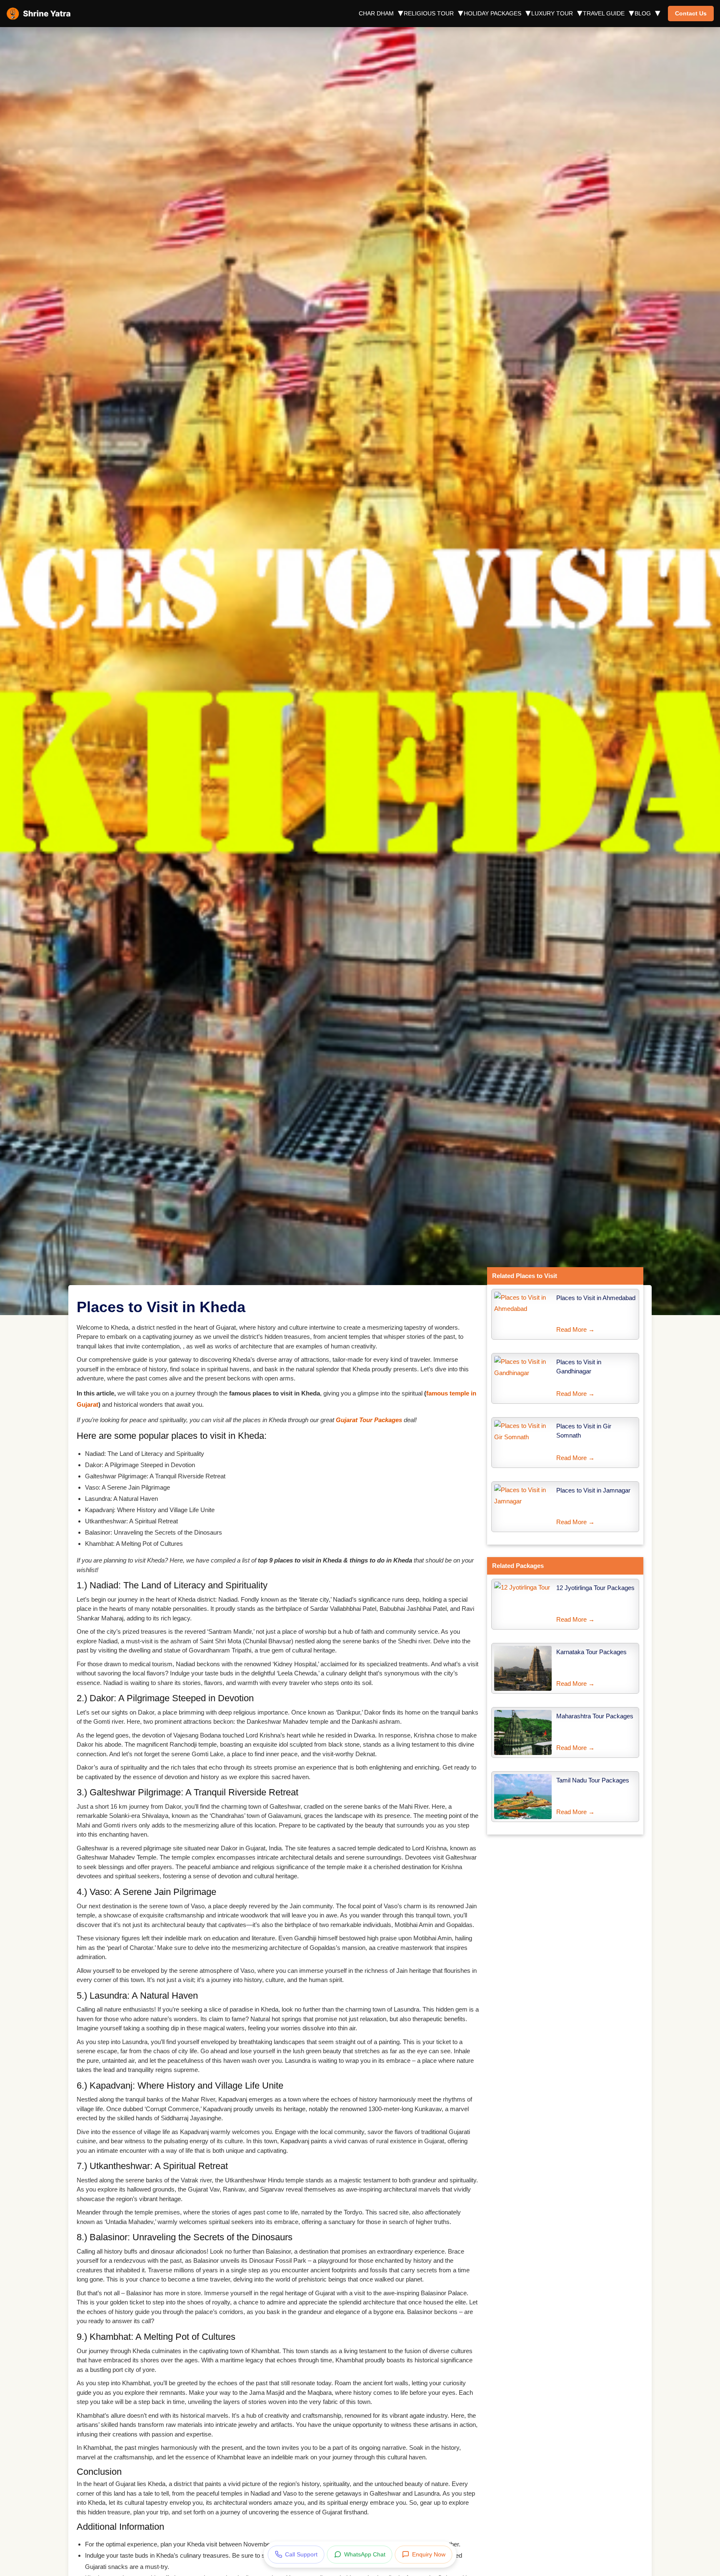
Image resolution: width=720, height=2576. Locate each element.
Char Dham (376, 13)
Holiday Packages (492, 13)
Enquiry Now (429, 2554)
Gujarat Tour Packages (369, 1420)
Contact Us (691, 13)
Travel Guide (604, 13)
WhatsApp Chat (365, 2554)
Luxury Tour (552, 13)
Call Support (301, 2554)
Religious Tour (429, 13)
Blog (643, 13)
